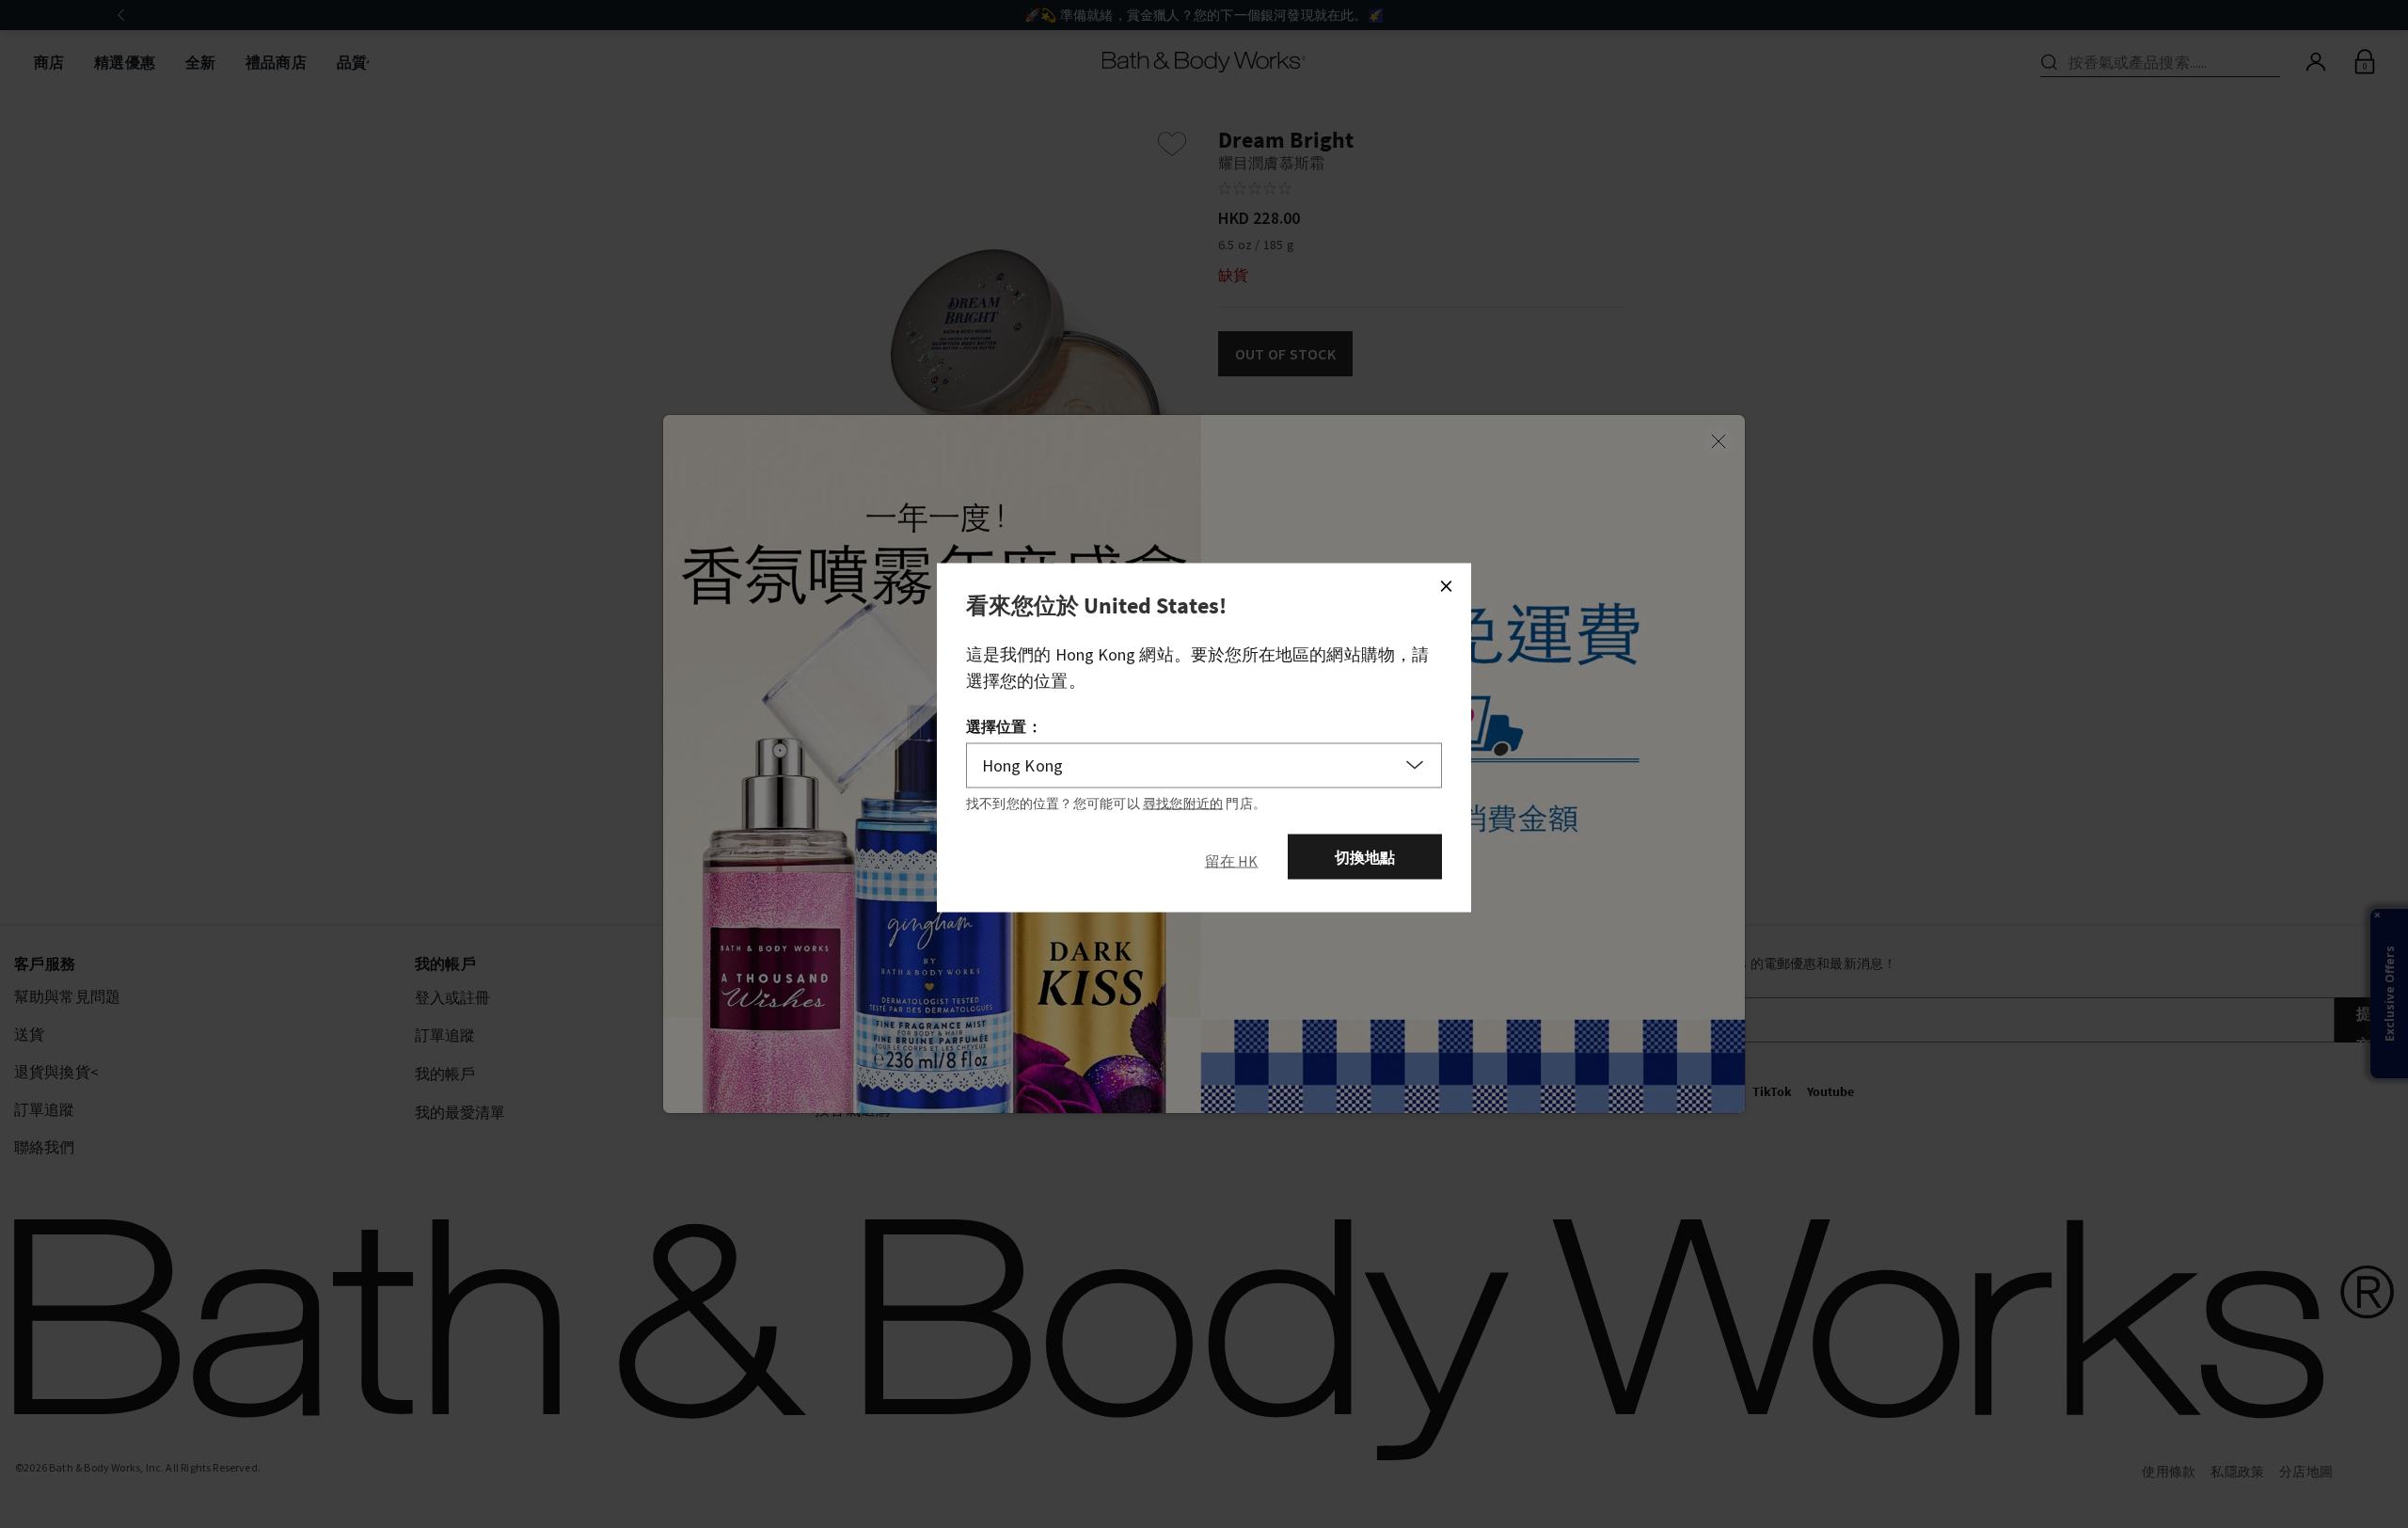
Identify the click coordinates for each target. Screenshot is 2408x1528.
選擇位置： (1004, 726)
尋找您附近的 (1183, 804)
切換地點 (1365, 857)
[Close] (1446, 586)
